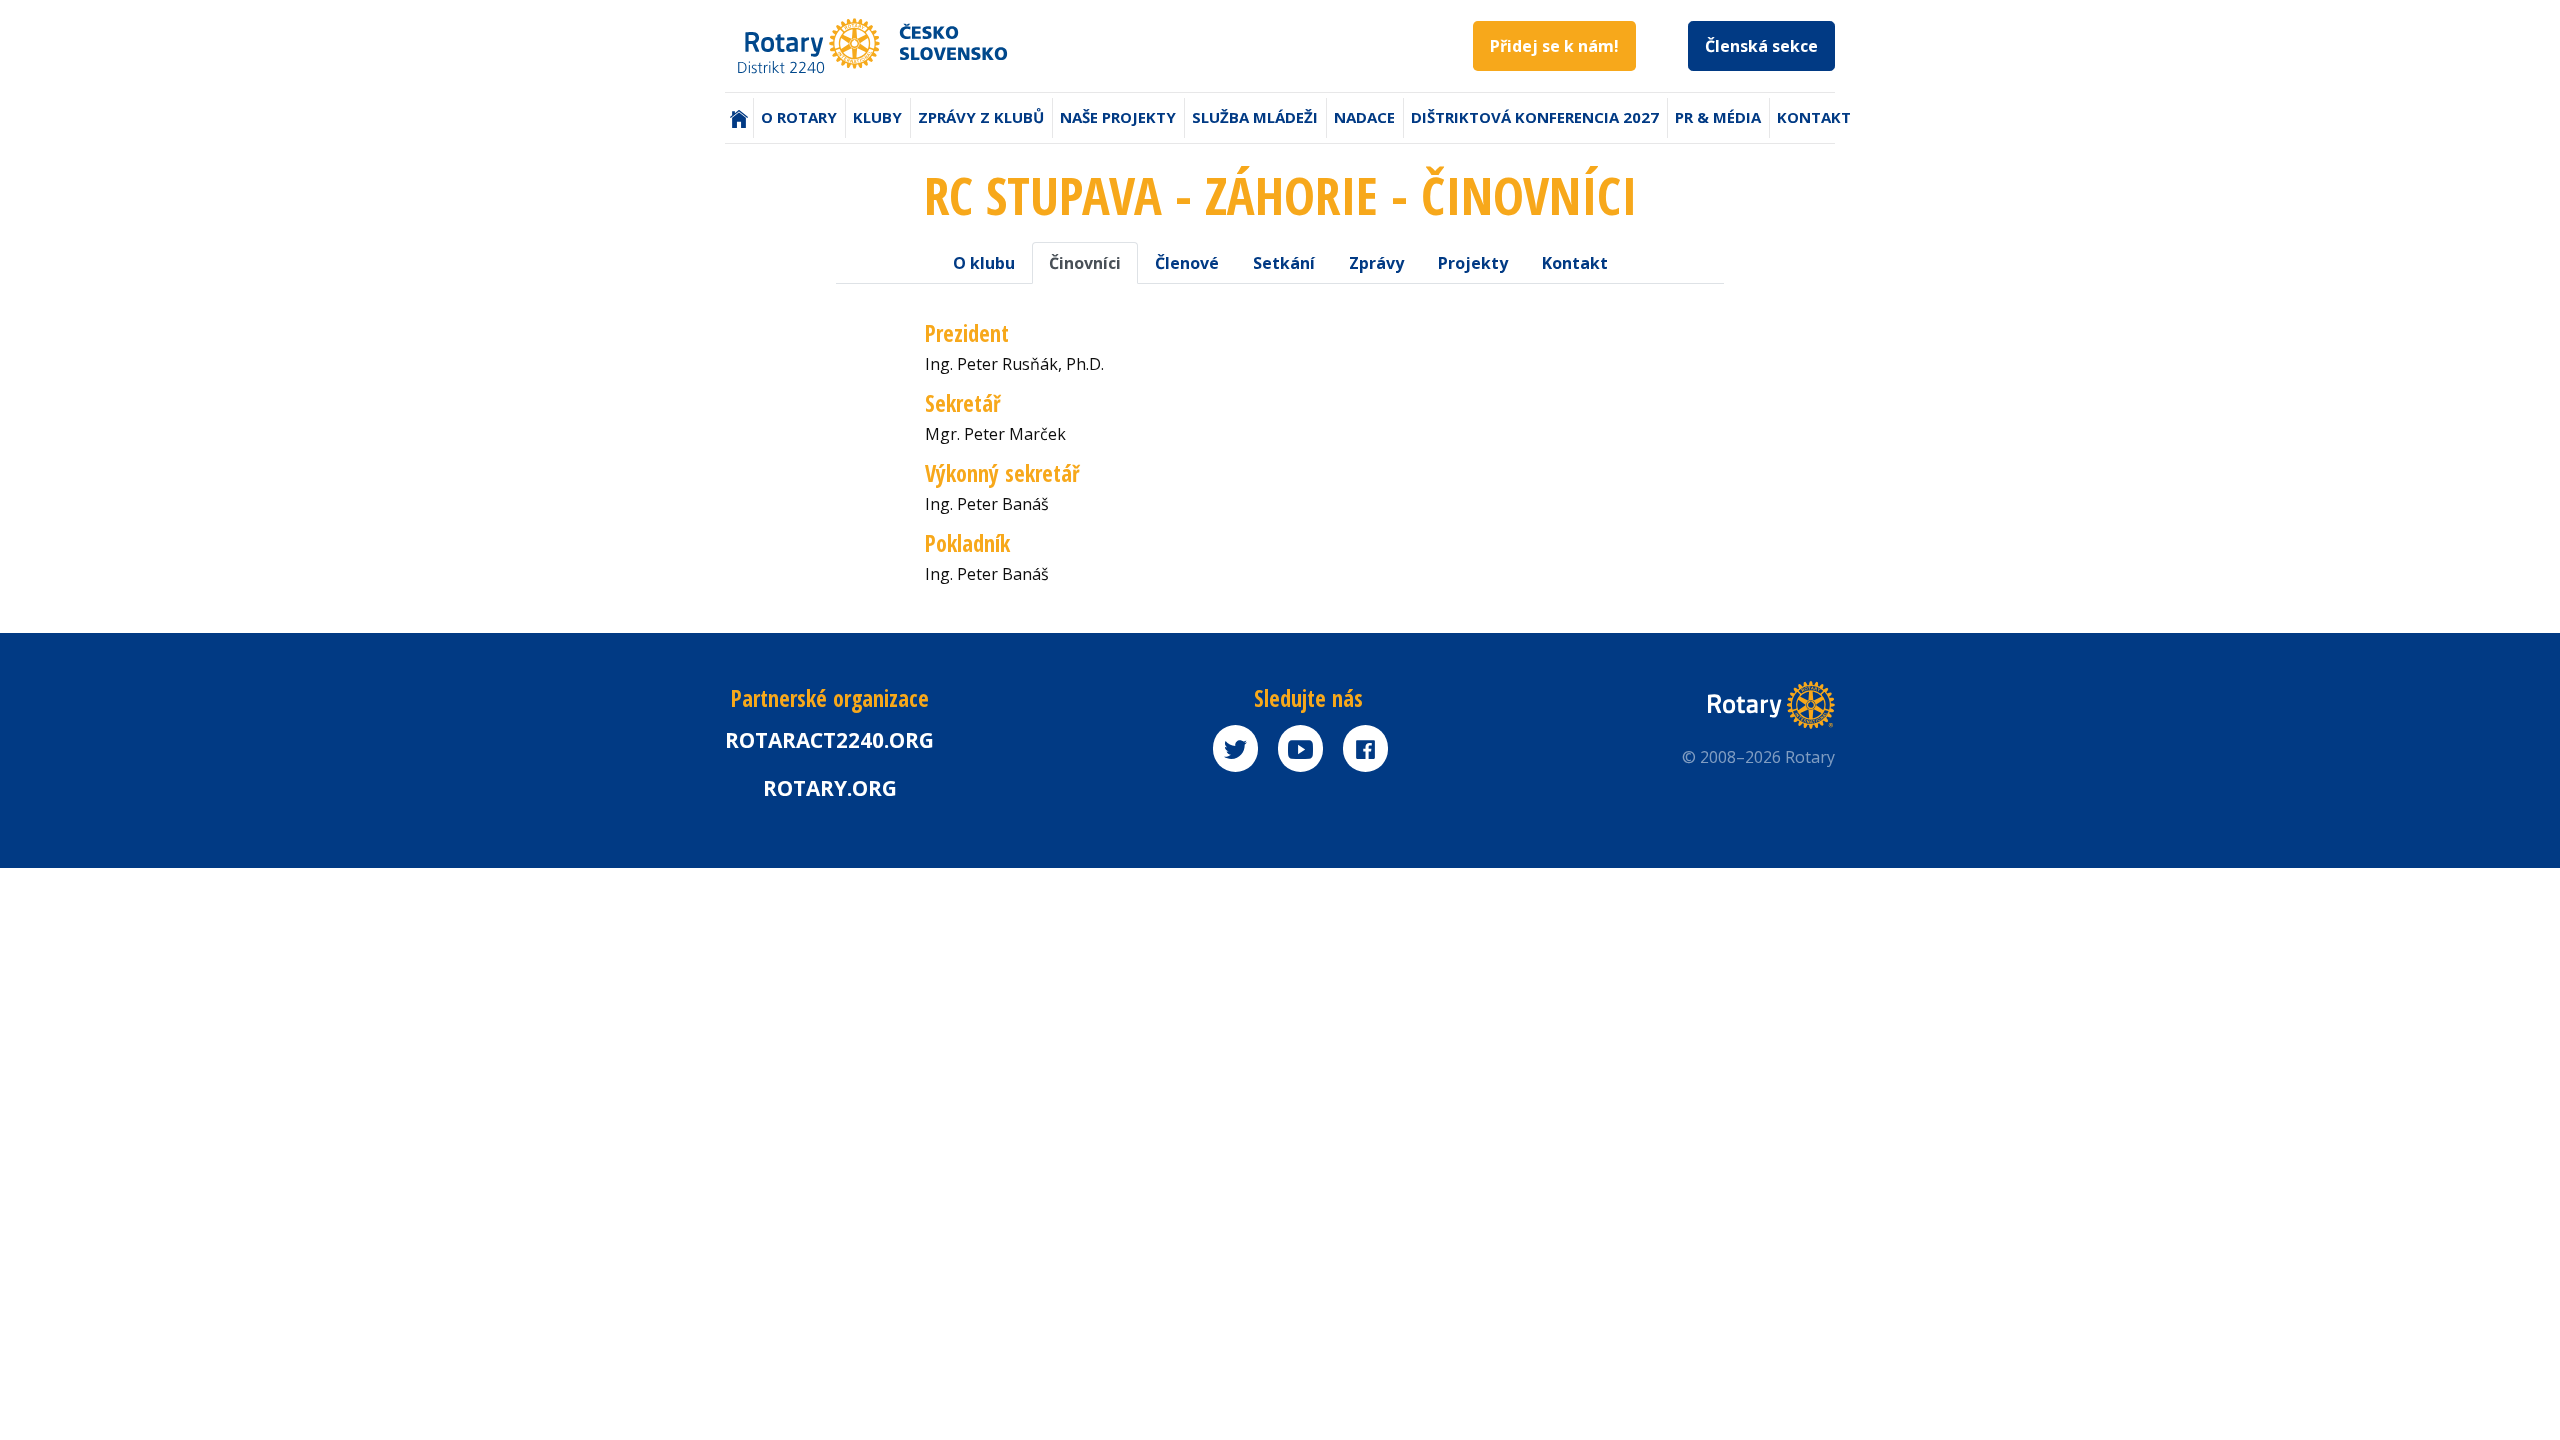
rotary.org (830, 788)
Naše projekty (1118, 117)
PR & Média (1718, 117)
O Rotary (799, 117)
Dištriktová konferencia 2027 (1535, 117)
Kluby (877, 117)
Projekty (1473, 263)
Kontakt (1814, 117)
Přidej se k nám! (1554, 46)
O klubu (984, 263)
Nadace (1364, 117)
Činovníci (1085, 263)
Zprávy (1376, 263)
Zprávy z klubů (981, 117)
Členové (1187, 263)
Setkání (1284, 263)
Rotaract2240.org (829, 740)
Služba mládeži (1255, 117)
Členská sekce (1761, 46)
